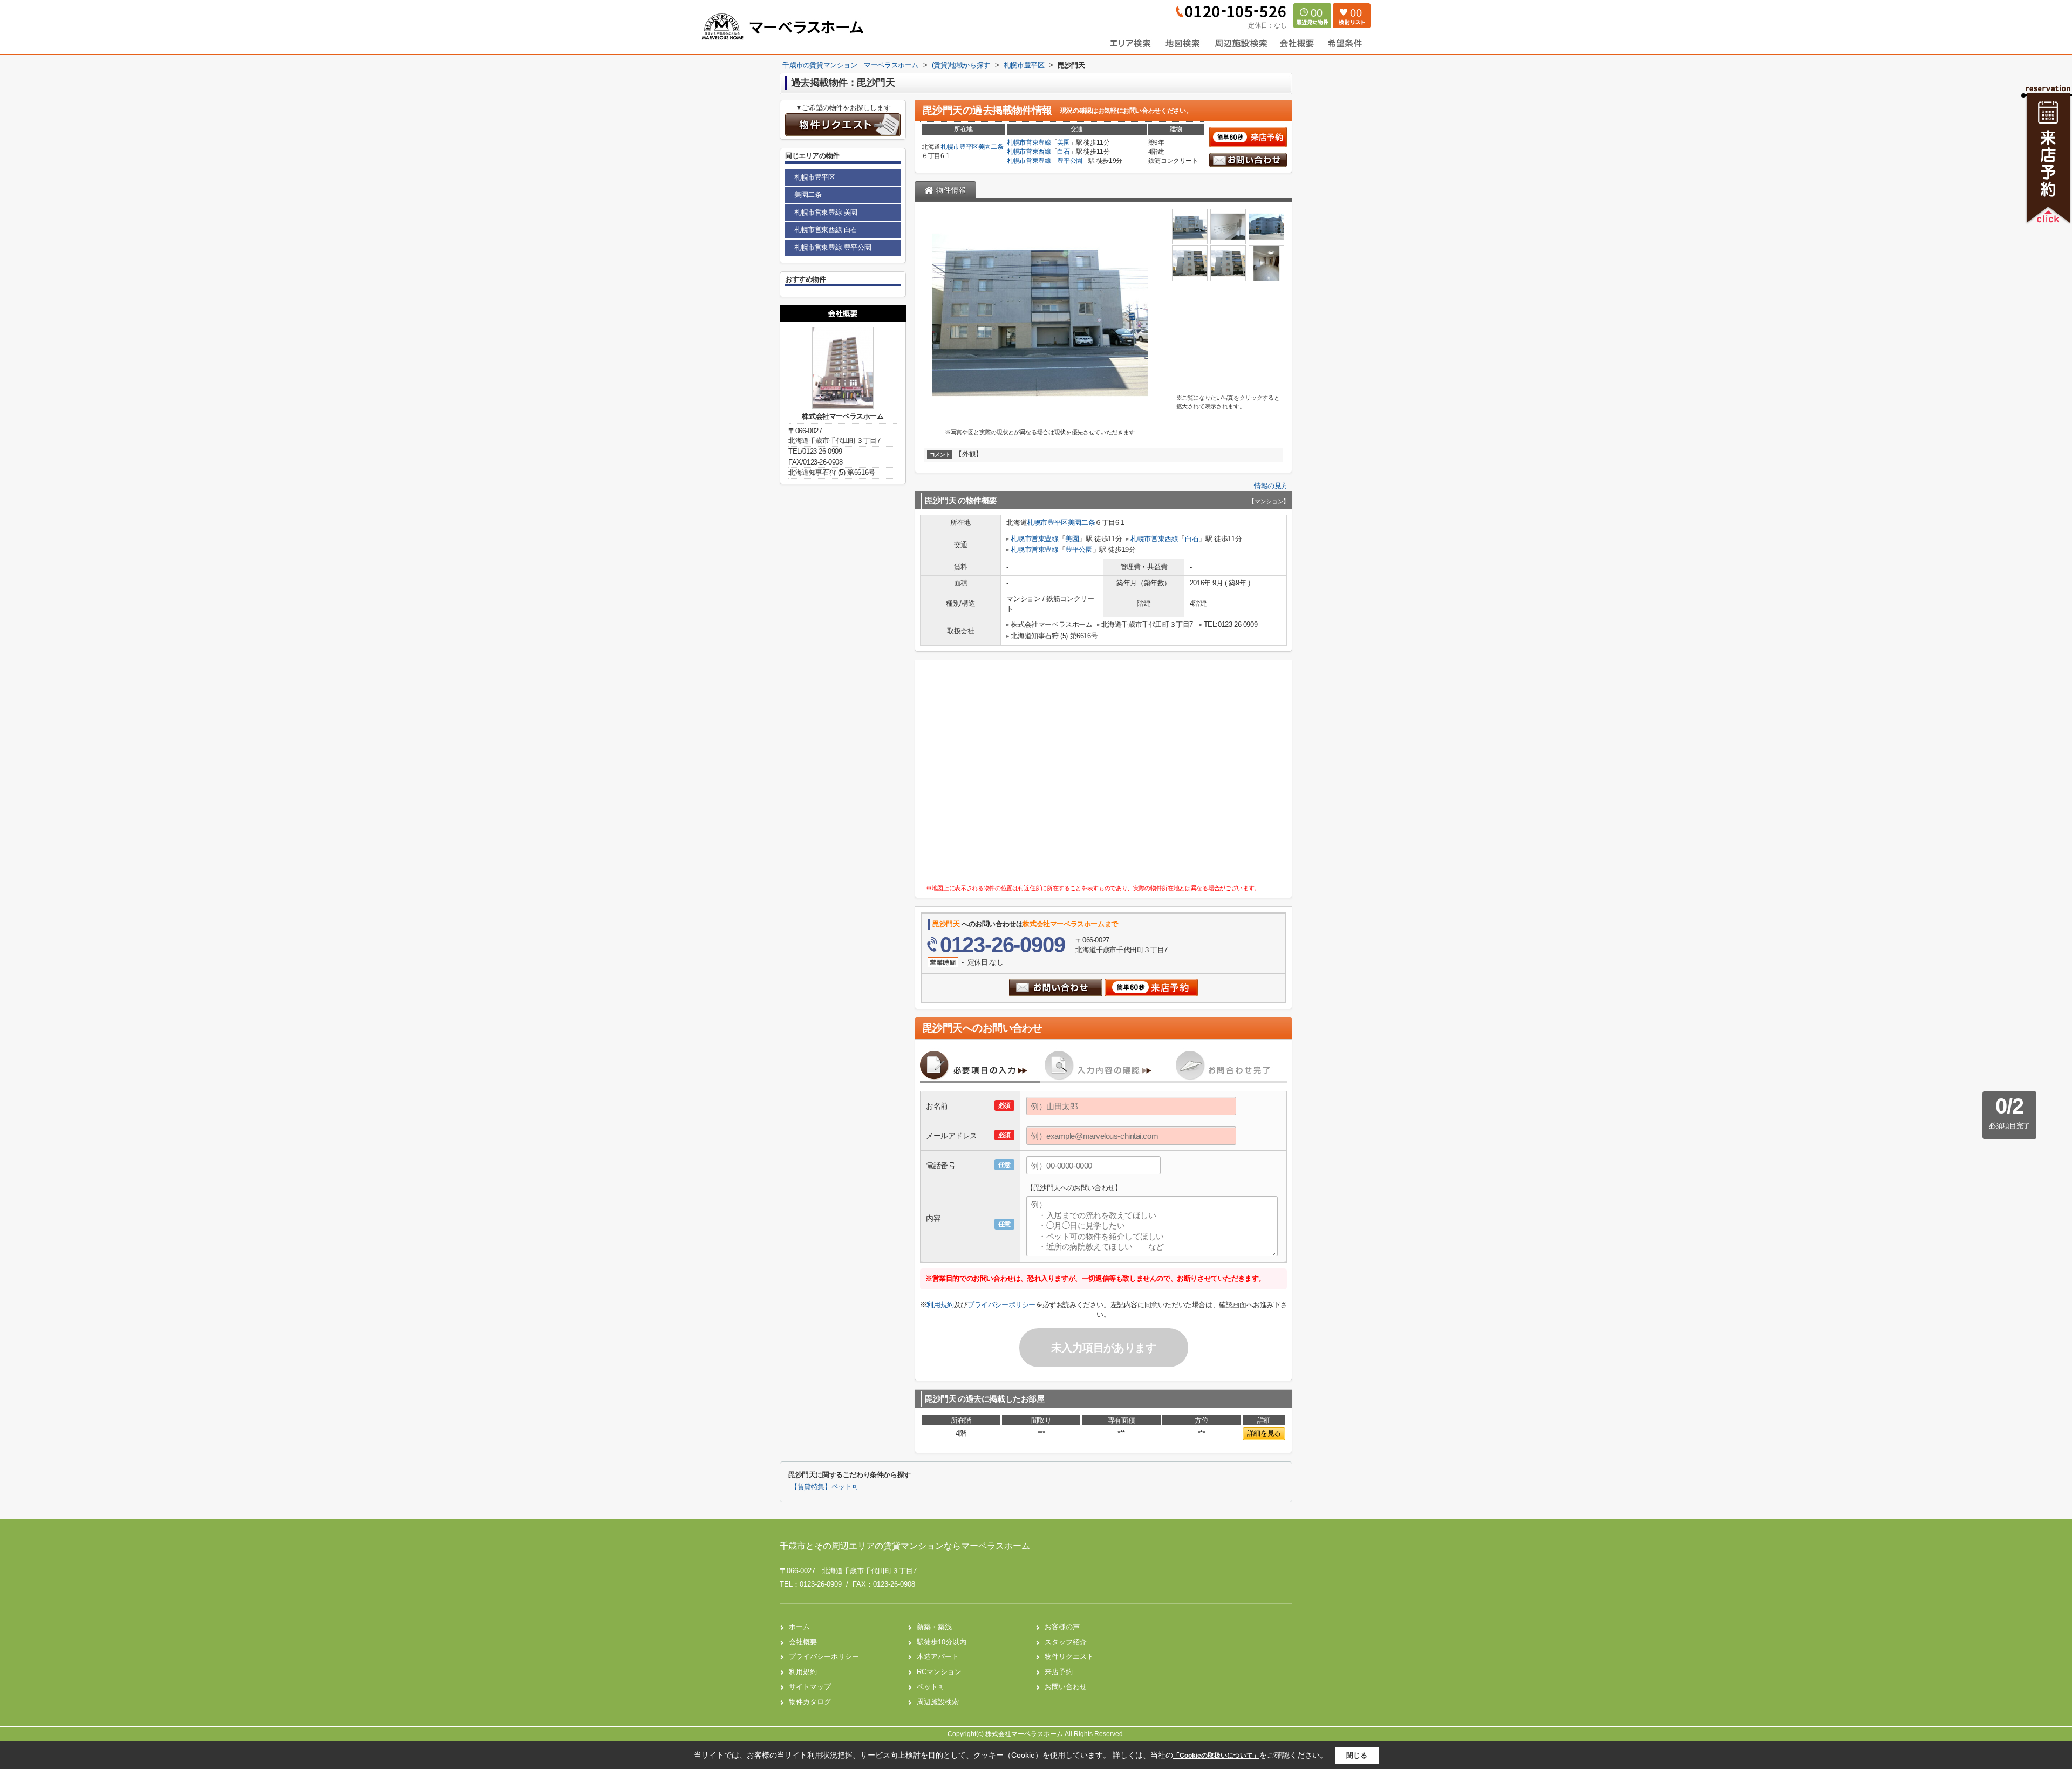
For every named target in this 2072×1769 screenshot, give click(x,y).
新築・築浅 (934, 1627)
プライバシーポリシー (1001, 1305)
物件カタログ (810, 1702)
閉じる (1357, 1755)
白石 (1063, 152)
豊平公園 (1070, 161)
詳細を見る (1264, 1433)
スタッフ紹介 (1066, 1642)
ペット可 (931, 1687)
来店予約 (1059, 1672)
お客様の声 (1062, 1627)
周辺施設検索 (938, 1702)
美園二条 (991, 147)
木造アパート (938, 1657)
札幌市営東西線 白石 (826, 230)
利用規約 (940, 1305)
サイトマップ (810, 1687)
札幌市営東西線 (1029, 152)
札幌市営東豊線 (1029, 142)
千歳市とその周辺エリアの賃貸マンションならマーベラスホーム (905, 1546)
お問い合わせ (1066, 1687)
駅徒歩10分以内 (942, 1642)
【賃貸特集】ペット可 (824, 1487)
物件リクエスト (1069, 1657)
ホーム (799, 1627)
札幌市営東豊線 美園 (826, 212)
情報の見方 (1271, 486)
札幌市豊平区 (959, 147)
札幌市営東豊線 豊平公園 (833, 247)
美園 (1063, 142)
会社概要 (803, 1642)
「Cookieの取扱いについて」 (1216, 1756)
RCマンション (939, 1672)
